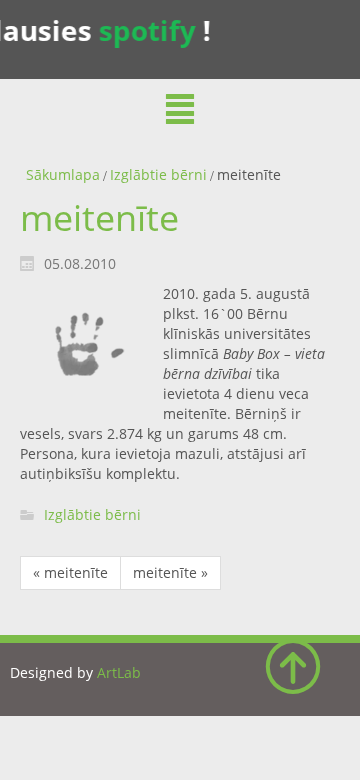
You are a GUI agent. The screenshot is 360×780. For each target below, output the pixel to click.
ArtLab (119, 672)
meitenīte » (170, 572)
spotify (144, 30)
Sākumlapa (63, 174)
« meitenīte (70, 572)
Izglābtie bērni (158, 174)
